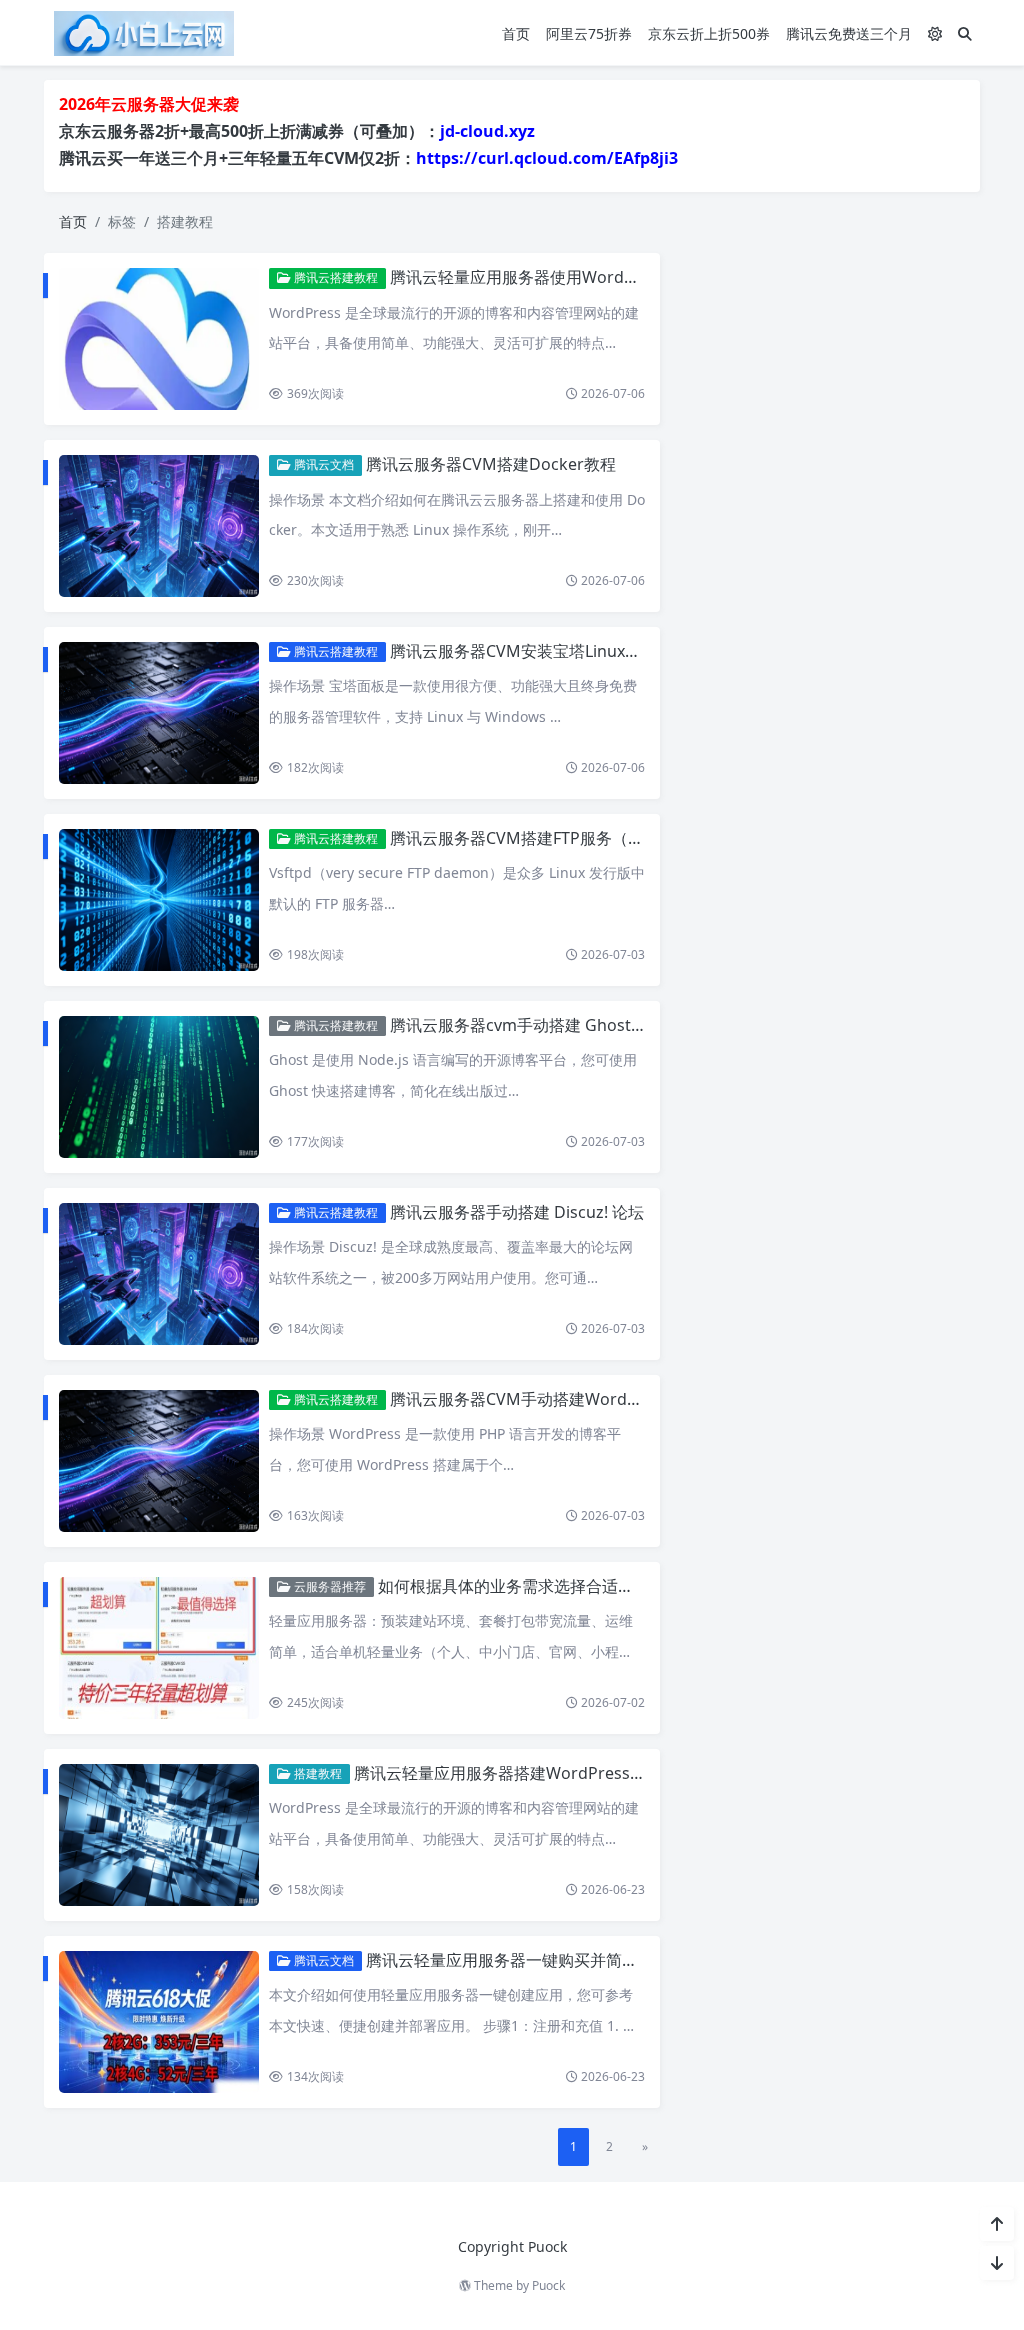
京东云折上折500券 (709, 33)
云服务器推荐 (328, 1586)
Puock (548, 2285)
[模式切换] (935, 33)
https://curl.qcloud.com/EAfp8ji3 (547, 158)
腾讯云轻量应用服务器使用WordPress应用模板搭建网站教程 (608, 277)
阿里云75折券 (589, 33)
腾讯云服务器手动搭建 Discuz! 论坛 (517, 1212)
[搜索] (965, 33)
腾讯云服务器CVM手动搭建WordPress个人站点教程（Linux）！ (621, 1399)
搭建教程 (316, 1773)
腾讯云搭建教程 (334, 277)
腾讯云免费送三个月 (849, 33)
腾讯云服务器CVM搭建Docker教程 (491, 464)
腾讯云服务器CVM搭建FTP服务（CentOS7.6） (556, 838)
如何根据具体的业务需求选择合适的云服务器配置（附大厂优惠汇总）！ (634, 1586)
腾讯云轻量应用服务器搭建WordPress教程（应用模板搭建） (572, 1773)
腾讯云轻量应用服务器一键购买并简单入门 (518, 1960)
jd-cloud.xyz (487, 131)
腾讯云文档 (322, 464)
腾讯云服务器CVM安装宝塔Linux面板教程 (539, 651)
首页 (516, 33)
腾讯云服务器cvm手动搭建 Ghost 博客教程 (544, 1025)
